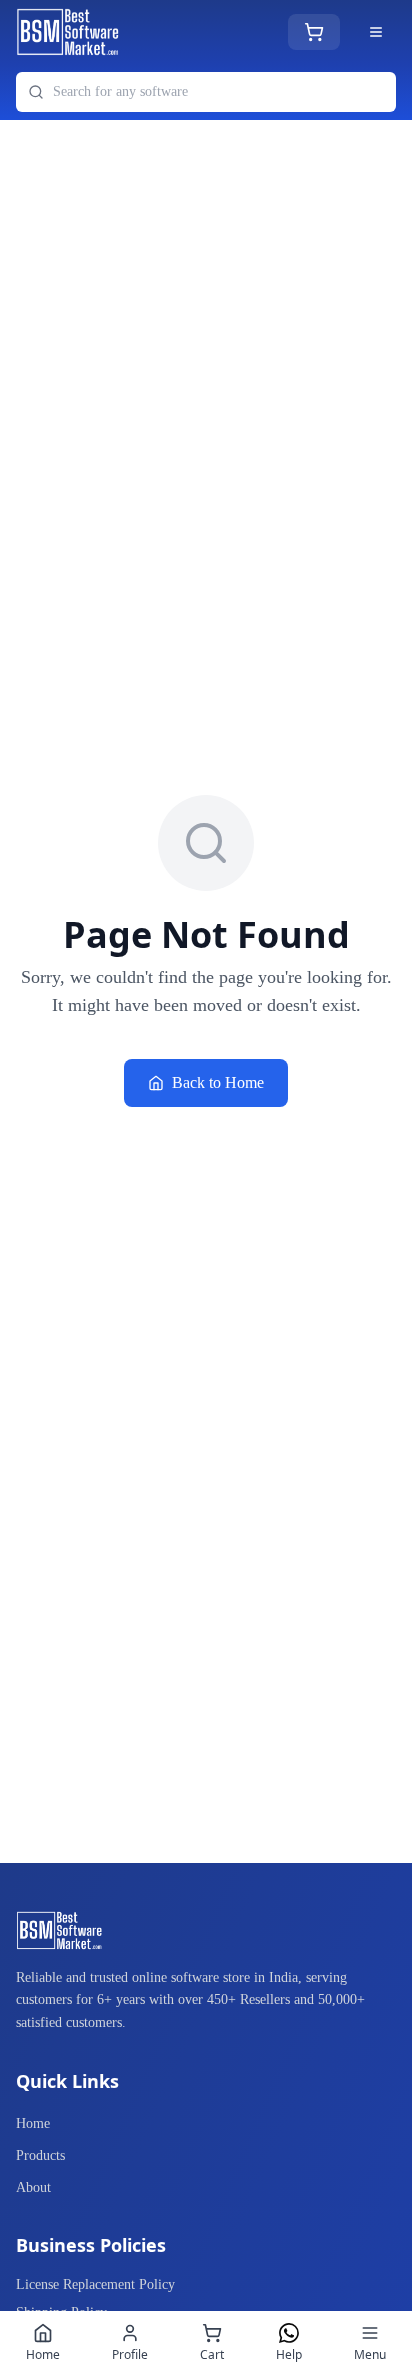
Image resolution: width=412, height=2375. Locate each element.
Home (33, 2123)
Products (40, 2155)
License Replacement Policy (95, 2284)
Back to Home (218, 1082)
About (33, 2187)
